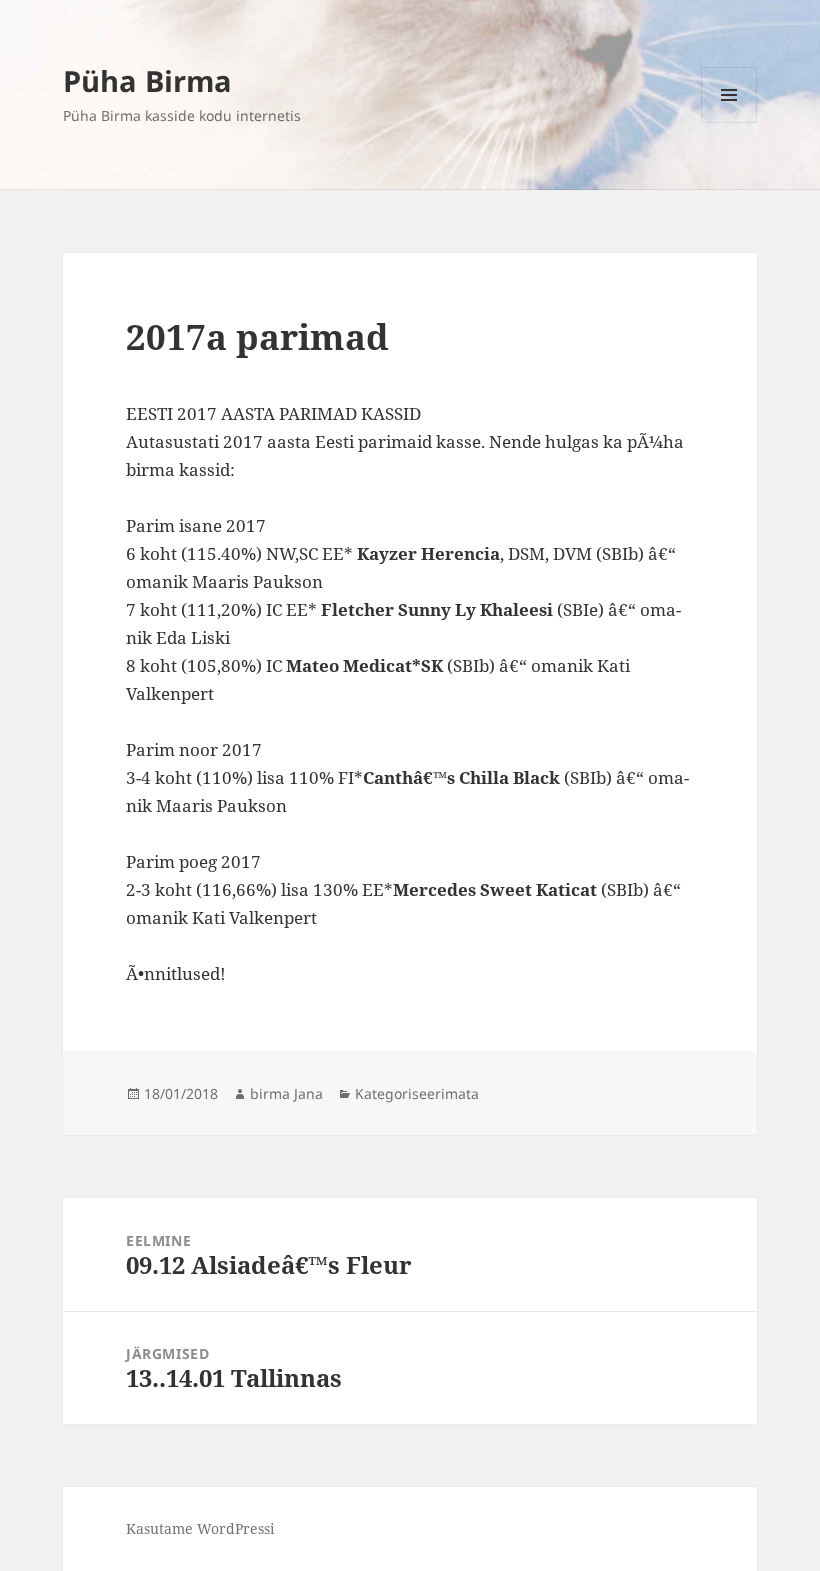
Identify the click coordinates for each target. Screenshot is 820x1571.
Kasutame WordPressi (200, 1528)
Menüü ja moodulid (729, 122)
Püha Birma (147, 80)
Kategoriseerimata (417, 1093)
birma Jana (286, 1093)
